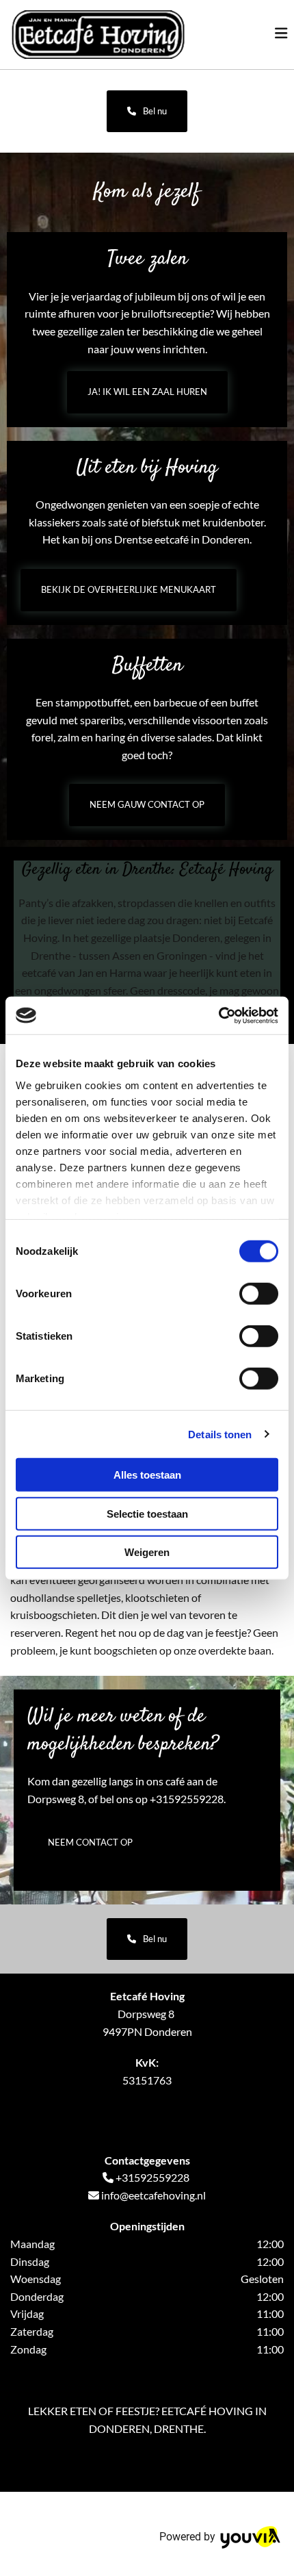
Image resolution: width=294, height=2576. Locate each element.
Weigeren (147, 1552)
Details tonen (220, 1434)
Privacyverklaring (52, 2115)
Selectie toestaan (147, 1513)
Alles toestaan (147, 1475)
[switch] (259, 1294)
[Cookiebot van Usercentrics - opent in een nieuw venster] (218, 1015)
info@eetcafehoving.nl (153, 2195)
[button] (147, 111)
